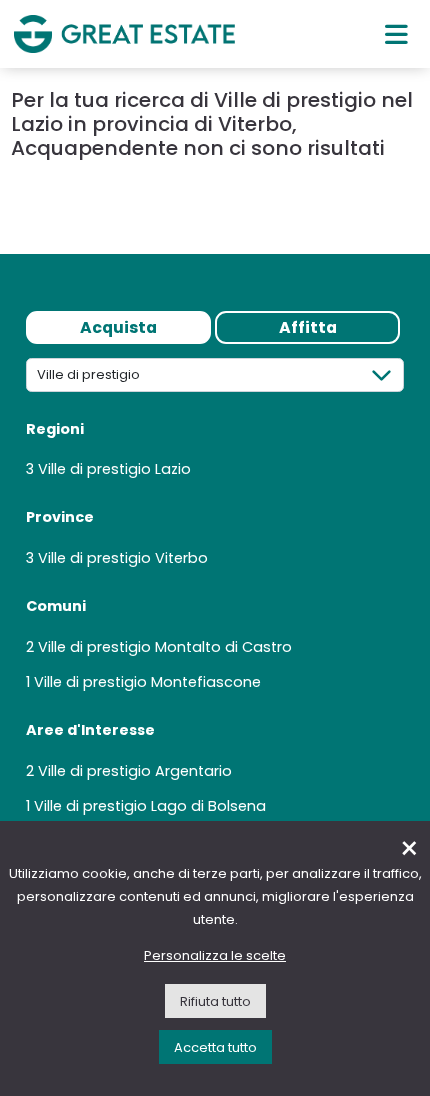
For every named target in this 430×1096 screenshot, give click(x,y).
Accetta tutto (215, 1047)
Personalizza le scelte (215, 955)
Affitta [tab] (308, 327)
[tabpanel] (215, 594)
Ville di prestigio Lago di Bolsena (150, 806)
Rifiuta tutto (215, 1001)
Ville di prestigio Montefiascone (147, 682)
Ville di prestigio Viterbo (123, 558)
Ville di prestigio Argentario (135, 771)
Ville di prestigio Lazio (114, 469)
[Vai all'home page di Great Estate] (124, 33)
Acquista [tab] (118, 327)
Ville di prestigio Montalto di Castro (165, 647)
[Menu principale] (396, 34)
